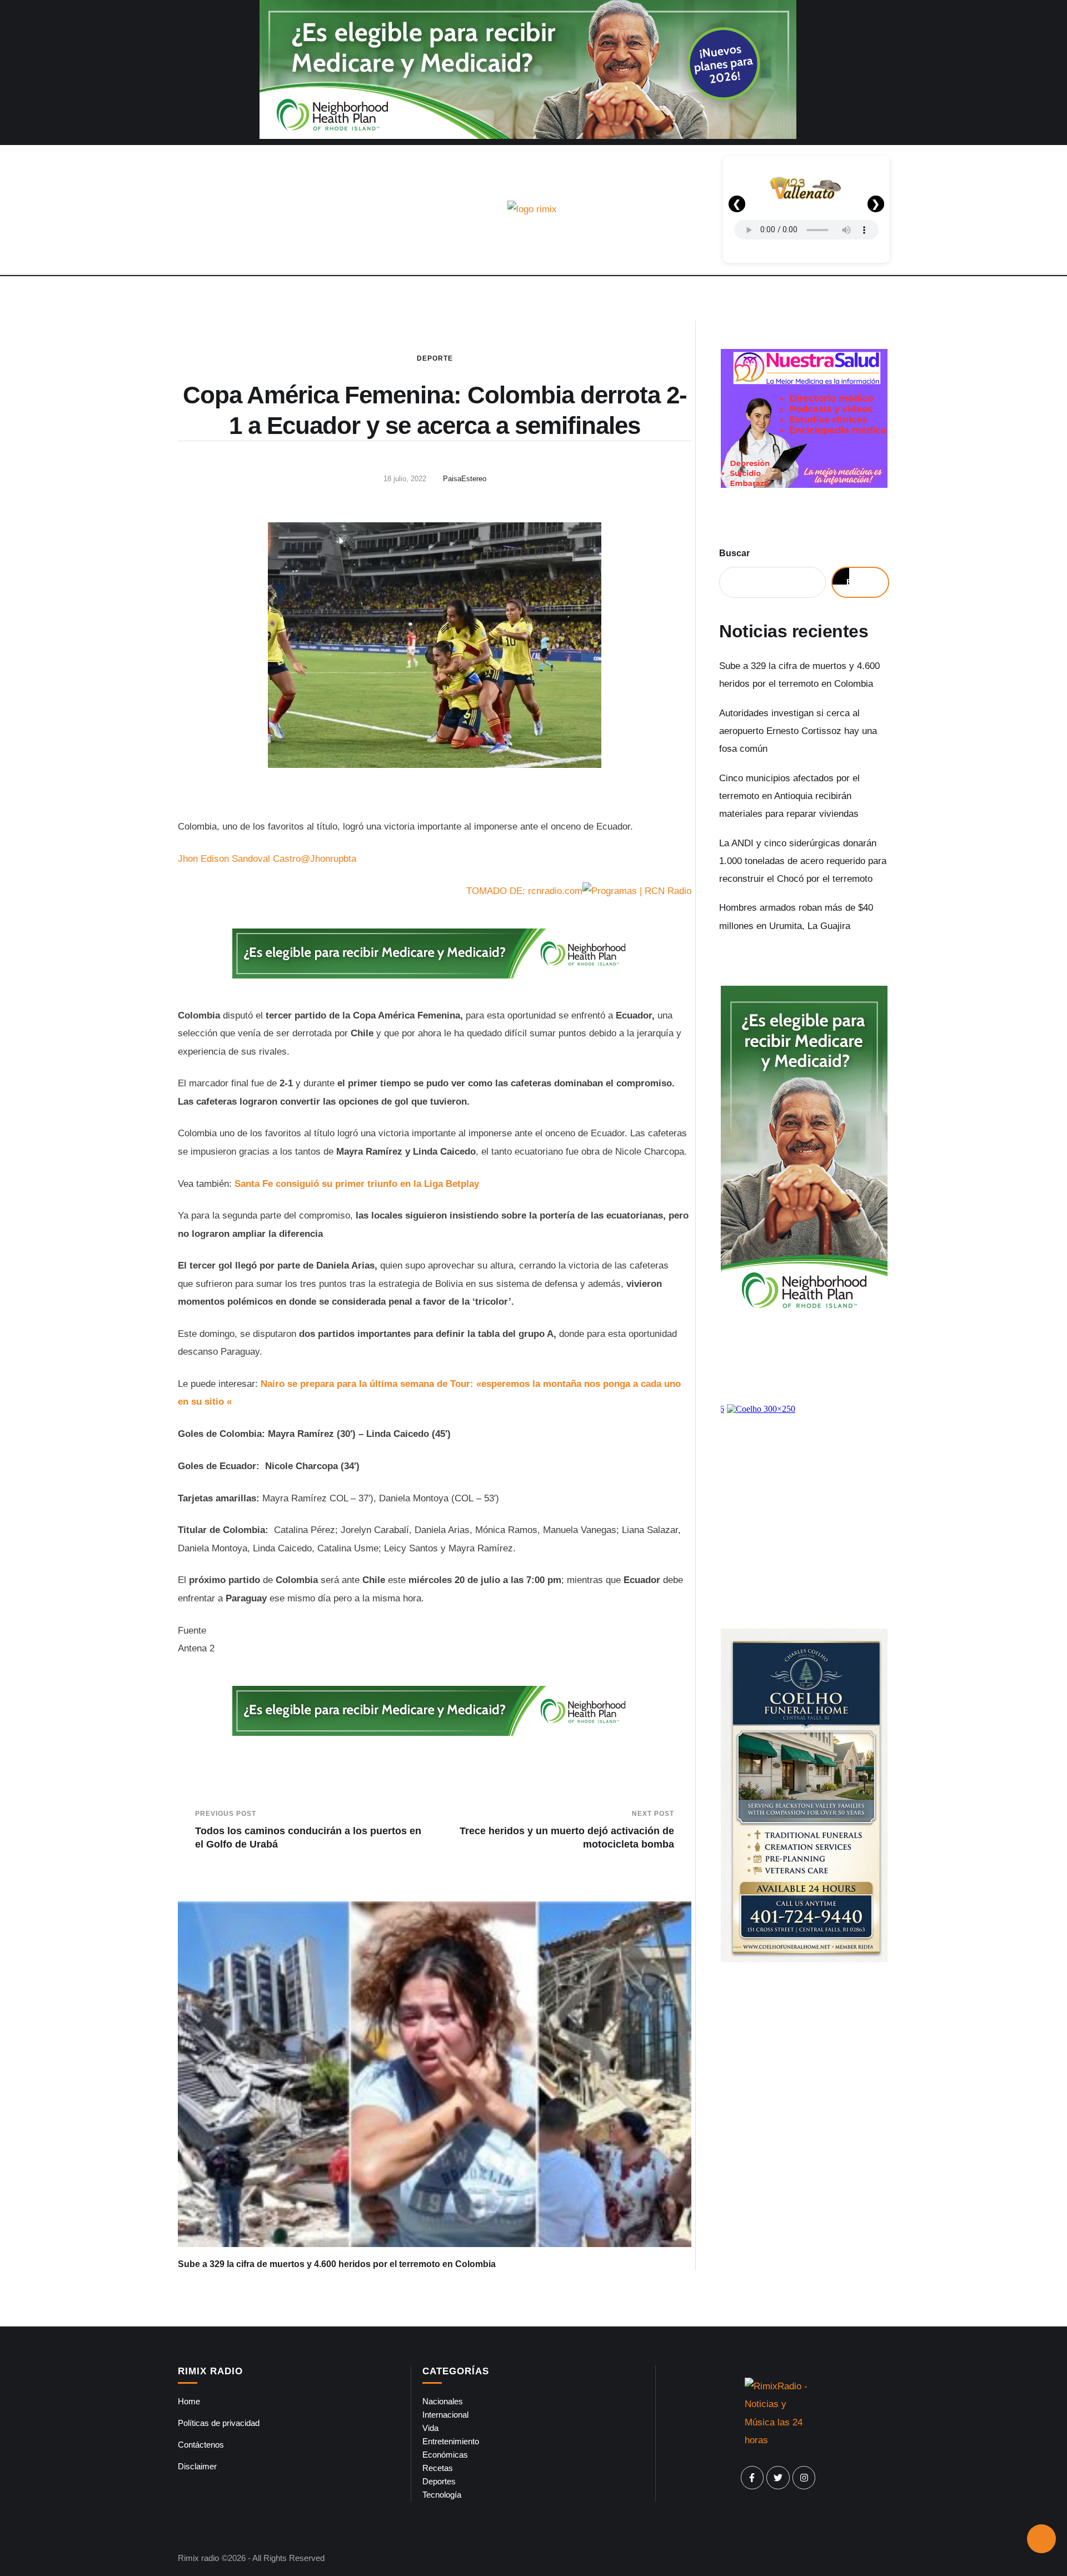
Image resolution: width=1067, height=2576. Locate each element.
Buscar (734, 553)
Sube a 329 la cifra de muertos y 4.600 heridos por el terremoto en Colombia (337, 2264)
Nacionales (443, 2401)
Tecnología (442, 2495)
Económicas (445, 2455)
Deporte (435, 358)
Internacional (445, 2415)
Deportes (439, 2481)
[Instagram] (804, 2478)
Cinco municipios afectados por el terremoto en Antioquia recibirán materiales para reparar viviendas (789, 796)
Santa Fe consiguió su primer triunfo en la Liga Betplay (357, 1184)
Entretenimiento (451, 2441)
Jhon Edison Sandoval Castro (239, 859)
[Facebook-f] (752, 2478)
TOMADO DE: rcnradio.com (524, 891)
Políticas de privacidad (219, 2423)
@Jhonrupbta (328, 859)
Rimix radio (198, 2558)
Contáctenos (201, 2445)
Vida (430, 2428)
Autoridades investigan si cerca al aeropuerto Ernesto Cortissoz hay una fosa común (798, 731)
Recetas (438, 2468)
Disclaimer (197, 2466)
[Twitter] (778, 2478)
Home (189, 2401)
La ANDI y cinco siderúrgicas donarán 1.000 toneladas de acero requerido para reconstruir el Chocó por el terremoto (803, 861)
